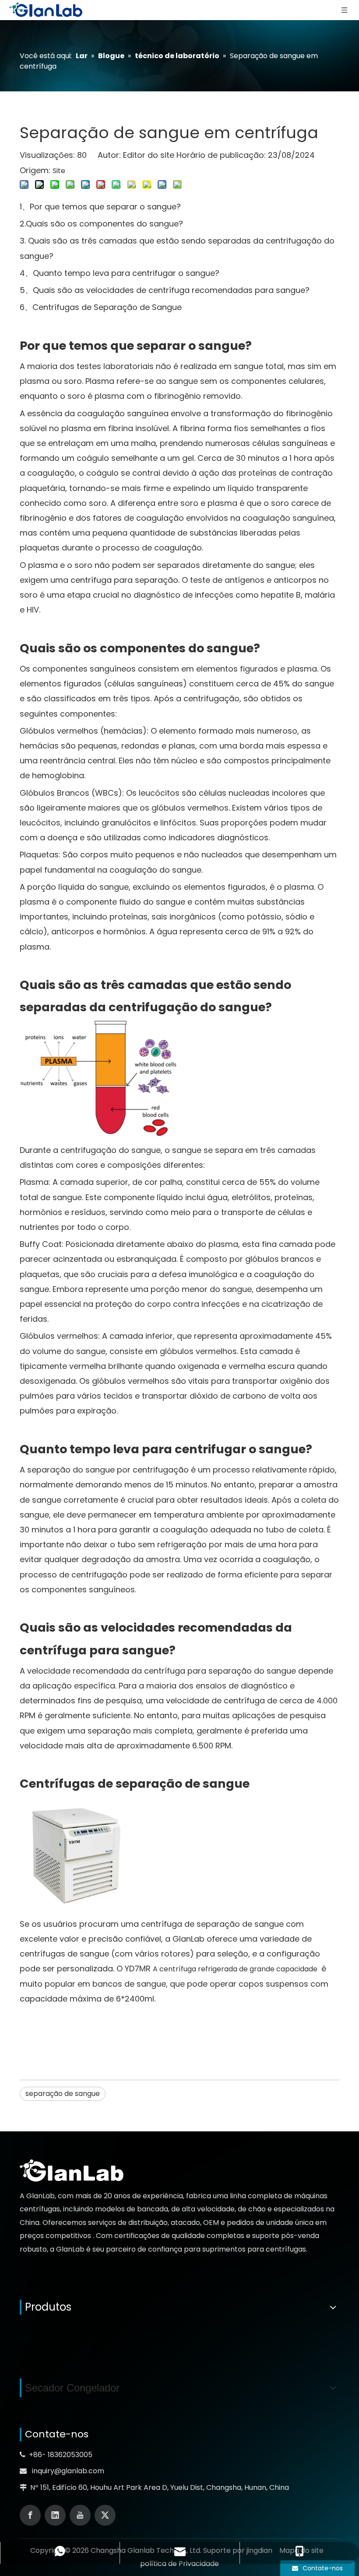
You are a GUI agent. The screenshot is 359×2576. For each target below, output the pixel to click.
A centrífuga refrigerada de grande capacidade (236, 1969)
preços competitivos (56, 2236)
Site (59, 171)
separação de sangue (63, 2094)
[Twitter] (105, 2515)
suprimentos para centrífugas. (255, 2249)
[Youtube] (80, 2515)
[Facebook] (30, 2515)
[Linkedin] (55, 2515)
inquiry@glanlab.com (68, 2471)
